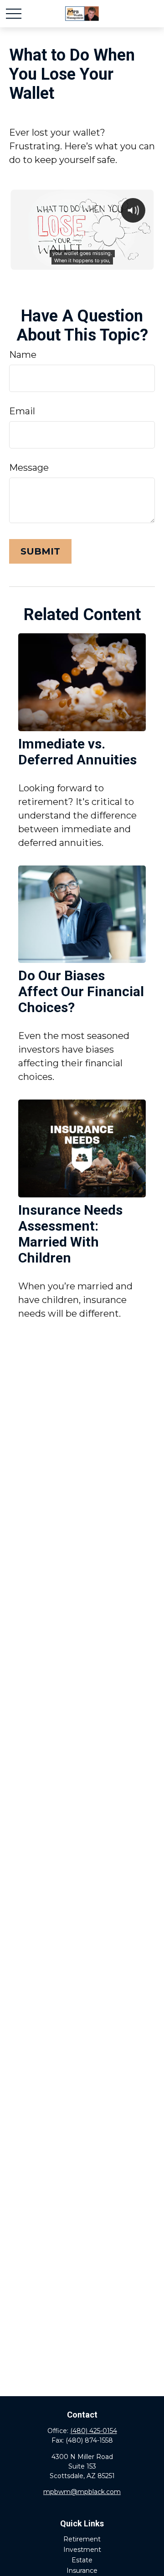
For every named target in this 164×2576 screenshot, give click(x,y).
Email (22, 411)
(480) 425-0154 (94, 2431)
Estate (82, 2560)
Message (29, 468)
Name (23, 355)
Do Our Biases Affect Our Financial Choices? (81, 991)
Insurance (82, 2571)
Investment (82, 2550)
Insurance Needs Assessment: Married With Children (70, 1234)
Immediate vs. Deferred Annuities (77, 752)
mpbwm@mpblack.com (82, 2492)
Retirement (82, 2539)
